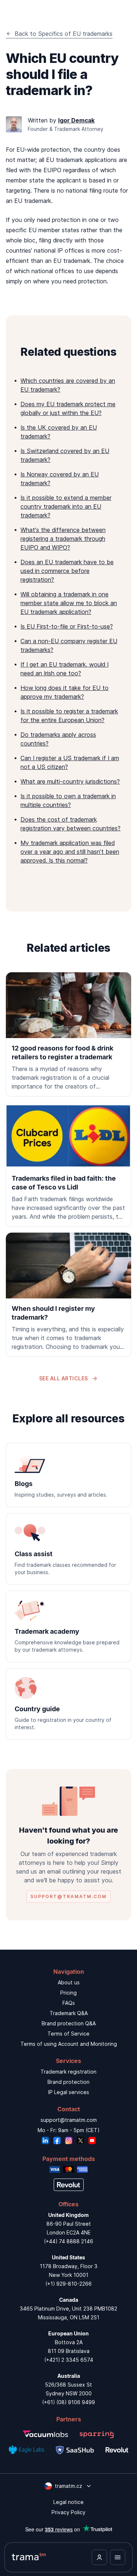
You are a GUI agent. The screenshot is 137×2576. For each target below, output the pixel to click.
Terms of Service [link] (68, 2034)
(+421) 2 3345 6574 (69, 2360)
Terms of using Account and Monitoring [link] (69, 2044)
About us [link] (69, 1982)
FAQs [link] (69, 2003)
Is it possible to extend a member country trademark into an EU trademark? (66, 506)
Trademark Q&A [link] (69, 2013)
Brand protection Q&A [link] (69, 2023)
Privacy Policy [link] (68, 2512)
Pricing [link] (68, 1993)
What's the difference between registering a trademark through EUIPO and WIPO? (63, 539)
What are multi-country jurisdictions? (70, 781)
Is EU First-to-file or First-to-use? (67, 626)
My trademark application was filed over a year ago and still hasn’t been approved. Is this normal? (70, 852)
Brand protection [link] (68, 2082)
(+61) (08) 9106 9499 (68, 2402)
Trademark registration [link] (68, 2072)
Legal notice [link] (68, 2502)
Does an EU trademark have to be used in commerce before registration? (67, 571)
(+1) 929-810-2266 (68, 2284)
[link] (68, 1034)
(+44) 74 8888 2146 (68, 2241)
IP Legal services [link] (69, 2092)
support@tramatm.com (69, 2120)
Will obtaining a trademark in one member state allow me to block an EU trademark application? (69, 603)
